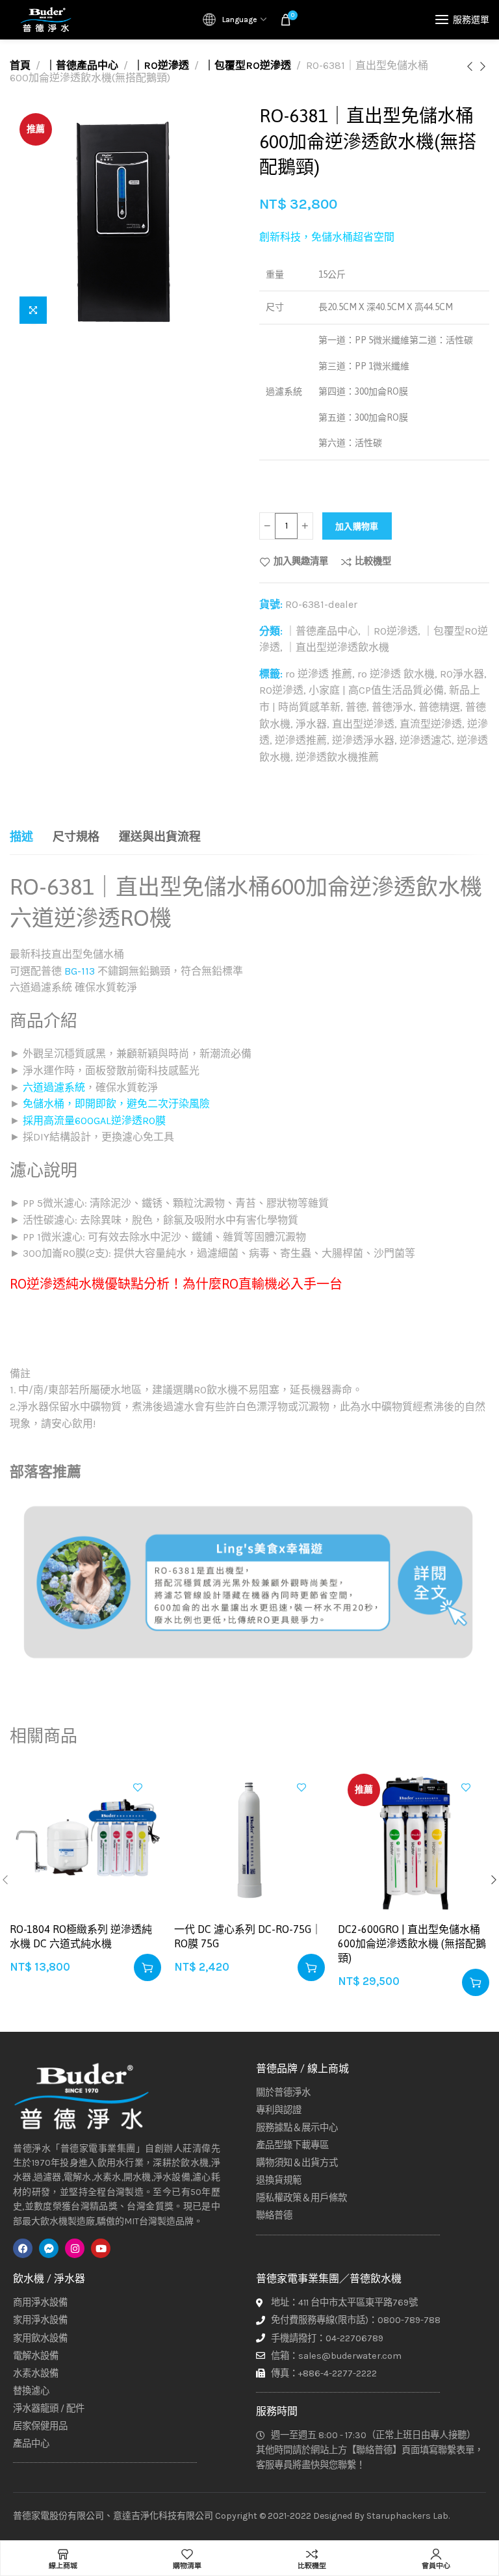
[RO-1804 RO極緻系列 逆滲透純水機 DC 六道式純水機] (85, 1840)
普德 (356, 707)
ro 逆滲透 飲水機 (396, 674)
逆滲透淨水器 (363, 740)
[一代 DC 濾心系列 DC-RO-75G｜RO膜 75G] (250, 1840)
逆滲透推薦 (301, 740)
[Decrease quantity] (267, 526)
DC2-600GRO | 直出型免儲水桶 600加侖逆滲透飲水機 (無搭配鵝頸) (412, 1944)
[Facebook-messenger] (49, 2248)
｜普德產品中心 (82, 65)
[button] (147, 1967)
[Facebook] (23, 2248)
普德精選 (439, 707)
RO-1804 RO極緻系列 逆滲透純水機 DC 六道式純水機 (81, 1936)
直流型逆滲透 (431, 724)
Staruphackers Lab (407, 2516)
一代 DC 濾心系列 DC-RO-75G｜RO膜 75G (248, 1936)
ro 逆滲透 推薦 (319, 674)
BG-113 (80, 971)
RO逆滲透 (281, 690)
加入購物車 (357, 526)
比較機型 (373, 562)
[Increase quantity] (305, 526)
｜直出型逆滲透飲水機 (337, 647)
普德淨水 (392, 707)
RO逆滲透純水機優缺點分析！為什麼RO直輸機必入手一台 (176, 1284)
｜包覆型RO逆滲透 (248, 65)
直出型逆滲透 (363, 724)
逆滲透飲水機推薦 (337, 757)
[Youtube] (101, 2248)
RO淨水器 (462, 674)
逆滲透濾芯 (426, 740)
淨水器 (311, 724)
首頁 (20, 65)
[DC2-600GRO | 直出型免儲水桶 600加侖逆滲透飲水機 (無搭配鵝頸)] (414, 1840)
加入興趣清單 (301, 562)
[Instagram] (75, 2248)
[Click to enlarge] (33, 310)
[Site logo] (45, 20)
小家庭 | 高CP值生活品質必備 (376, 690)
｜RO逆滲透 (161, 65)
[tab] (21, 837)
